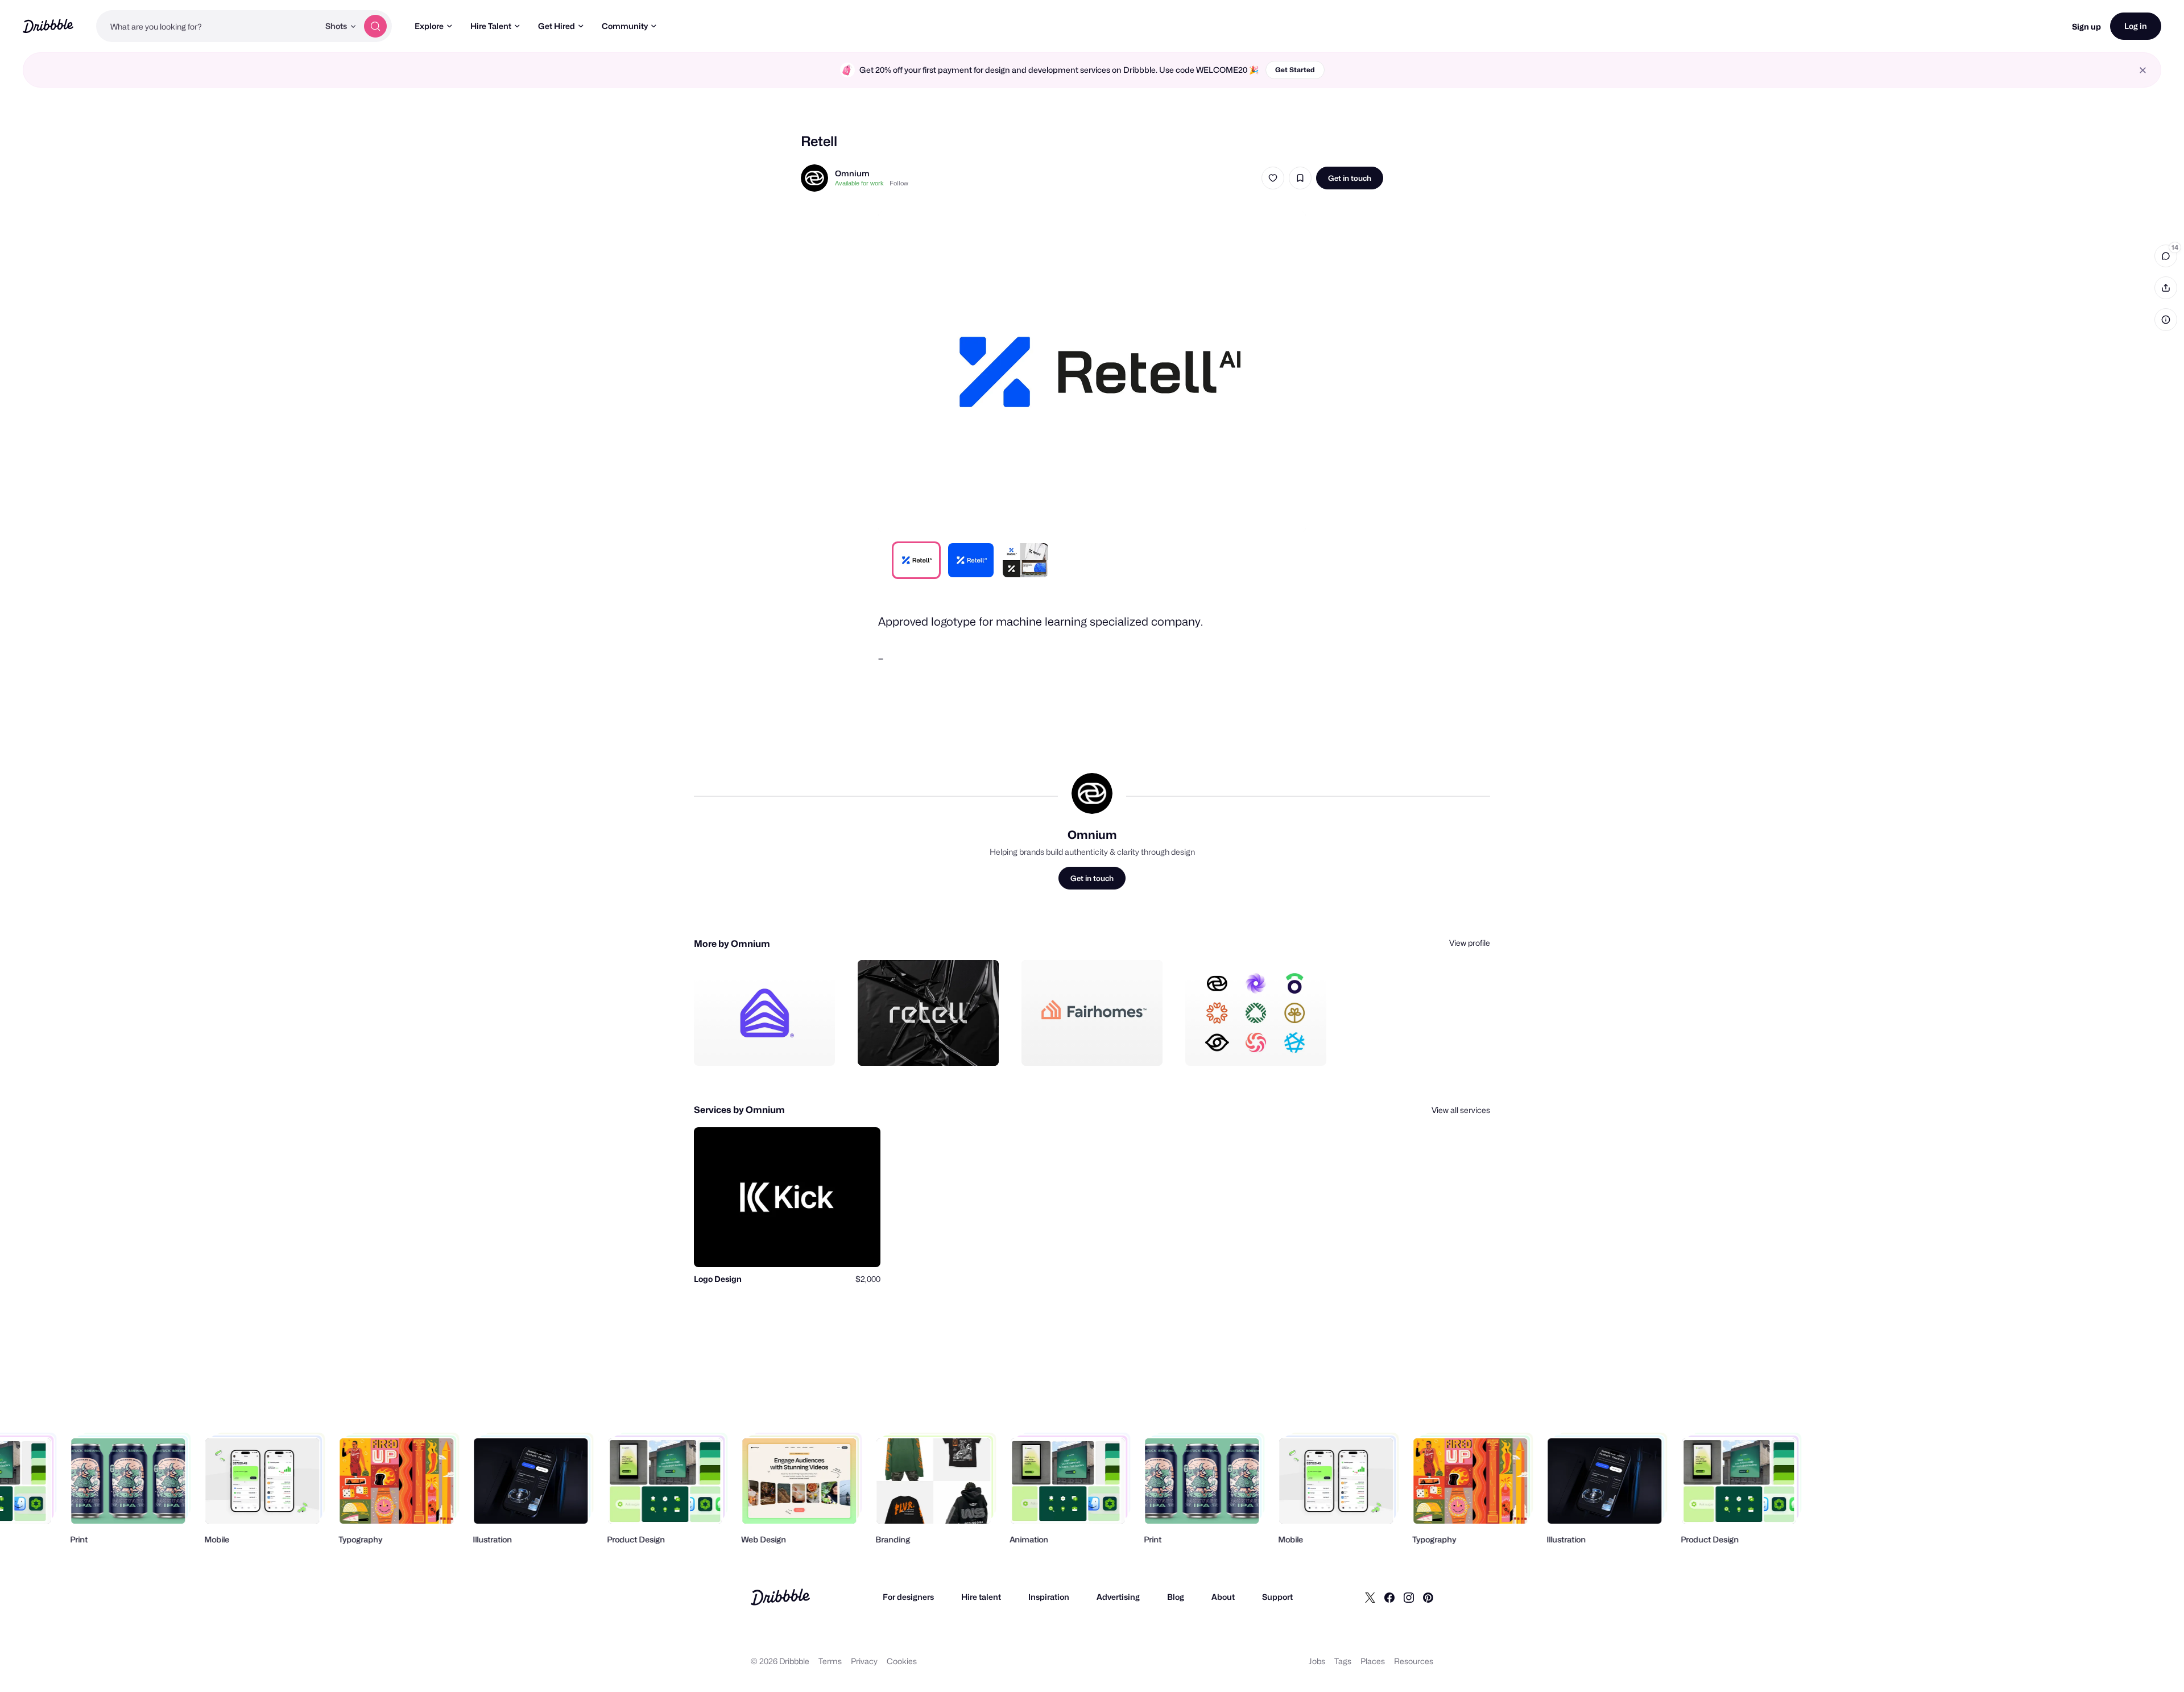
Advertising (1118, 1597)
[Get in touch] (768, 1045)
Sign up (2086, 26)
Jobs (1317, 1661)
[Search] (375, 26)
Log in (2136, 26)
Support (1277, 1597)
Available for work (859, 183)
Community (625, 26)
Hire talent (981, 1597)
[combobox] (208, 26)
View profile (1470, 943)
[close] (2143, 70)
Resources (1414, 1661)
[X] (1370, 1597)
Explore (429, 26)
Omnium (852, 173)
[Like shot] (1273, 178)
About (1223, 1597)
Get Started (1295, 70)
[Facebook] (1389, 1597)
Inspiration (1049, 1597)
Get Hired (557, 26)
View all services (1461, 1110)
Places (1373, 1661)
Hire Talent (491, 26)
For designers (908, 1597)
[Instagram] (1409, 1597)
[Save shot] (1300, 178)
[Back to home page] (48, 26)
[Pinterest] (1428, 1597)
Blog (1176, 1597)
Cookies (902, 1661)
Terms (830, 1661)
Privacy (864, 1661)
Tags (1343, 1661)
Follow (899, 183)
